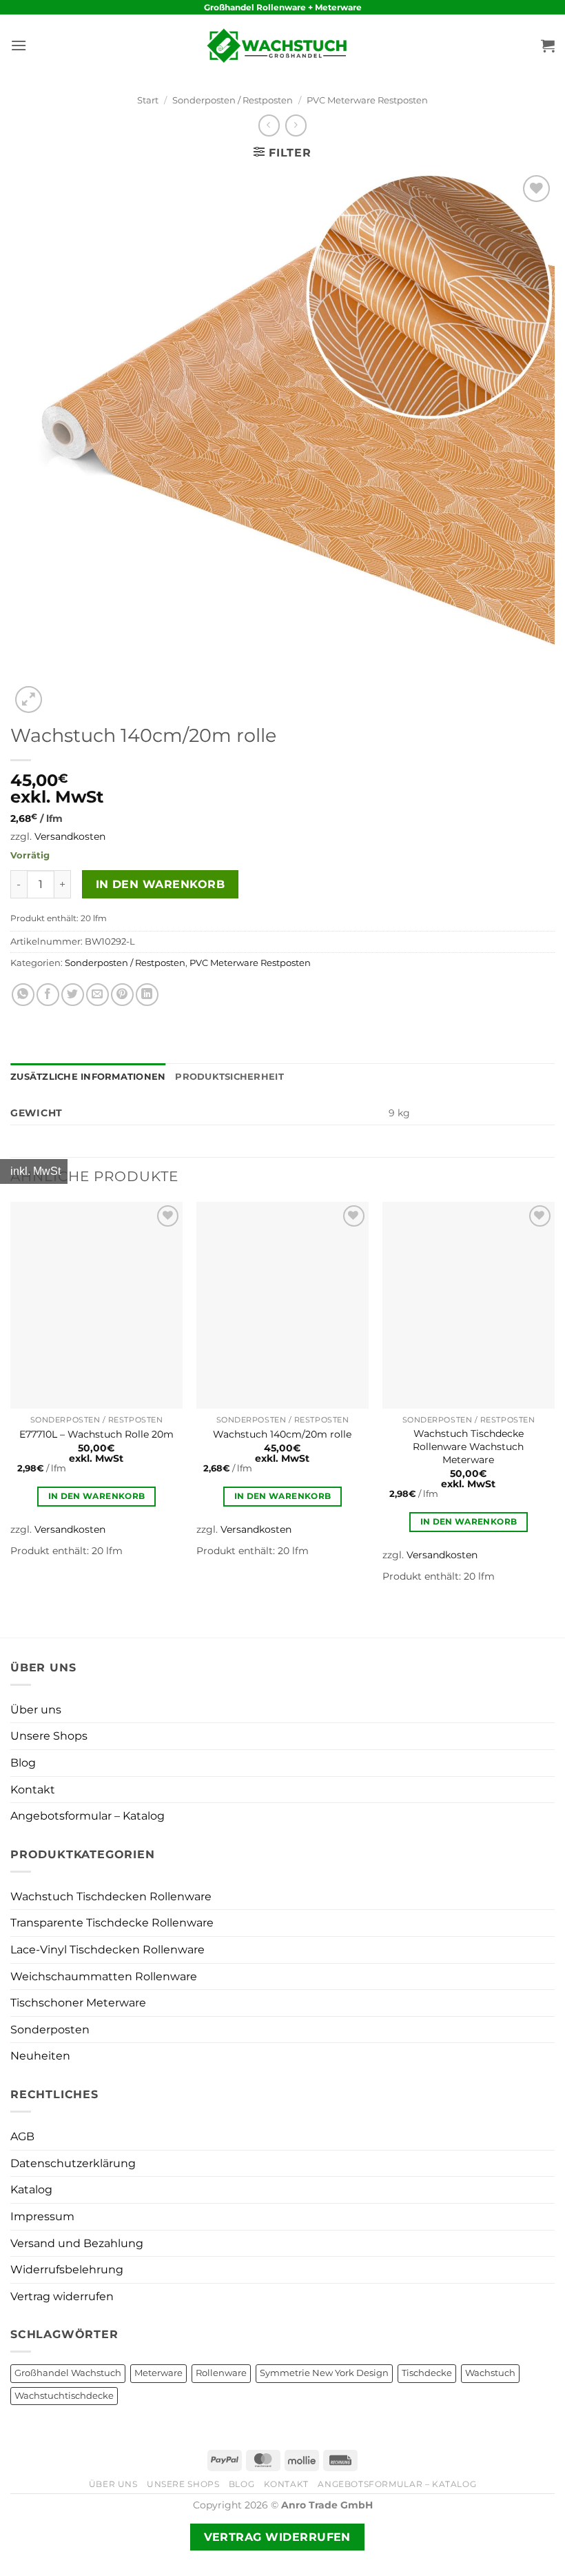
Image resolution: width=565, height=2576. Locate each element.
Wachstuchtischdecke (64, 2396)
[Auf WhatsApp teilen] (23, 995)
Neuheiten (40, 2056)
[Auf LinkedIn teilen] (147, 995)
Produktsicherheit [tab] (229, 1077)
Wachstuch (490, 2373)
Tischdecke (427, 2373)
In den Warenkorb (160, 884)
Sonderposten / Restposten (233, 100)
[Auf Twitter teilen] (73, 995)
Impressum (42, 2216)
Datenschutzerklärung (73, 2163)
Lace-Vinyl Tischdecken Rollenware (107, 1950)
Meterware (158, 2373)
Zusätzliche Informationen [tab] (88, 1077)
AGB (22, 2136)
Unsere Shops (49, 1736)
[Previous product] (296, 125)
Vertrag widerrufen (62, 2296)
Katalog (31, 2190)
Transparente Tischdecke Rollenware (112, 1923)
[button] (19, 45)
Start (148, 100)
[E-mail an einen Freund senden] (97, 995)
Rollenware (221, 2373)
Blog (23, 1763)
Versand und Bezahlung (77, 2243)
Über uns (36, 1710)
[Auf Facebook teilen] (48, 995)
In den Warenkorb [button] (97, 1496)
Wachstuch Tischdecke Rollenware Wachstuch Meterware (468, 1446)
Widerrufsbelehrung (67, 2270)
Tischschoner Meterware (78, 2003)
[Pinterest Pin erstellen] (122, 995)
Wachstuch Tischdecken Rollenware (111, 1896)
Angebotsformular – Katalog (88, 1816)
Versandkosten (70, 836)
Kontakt (33, 1790)
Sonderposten (50, 2030)
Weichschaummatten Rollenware (104, 1976)
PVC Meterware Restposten (367, 100)
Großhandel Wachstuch (68, 2373)
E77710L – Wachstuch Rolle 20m (96, 1434)
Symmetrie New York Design (324, 2373)
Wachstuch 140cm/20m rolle (282, 1434)
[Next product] (269, 125)
